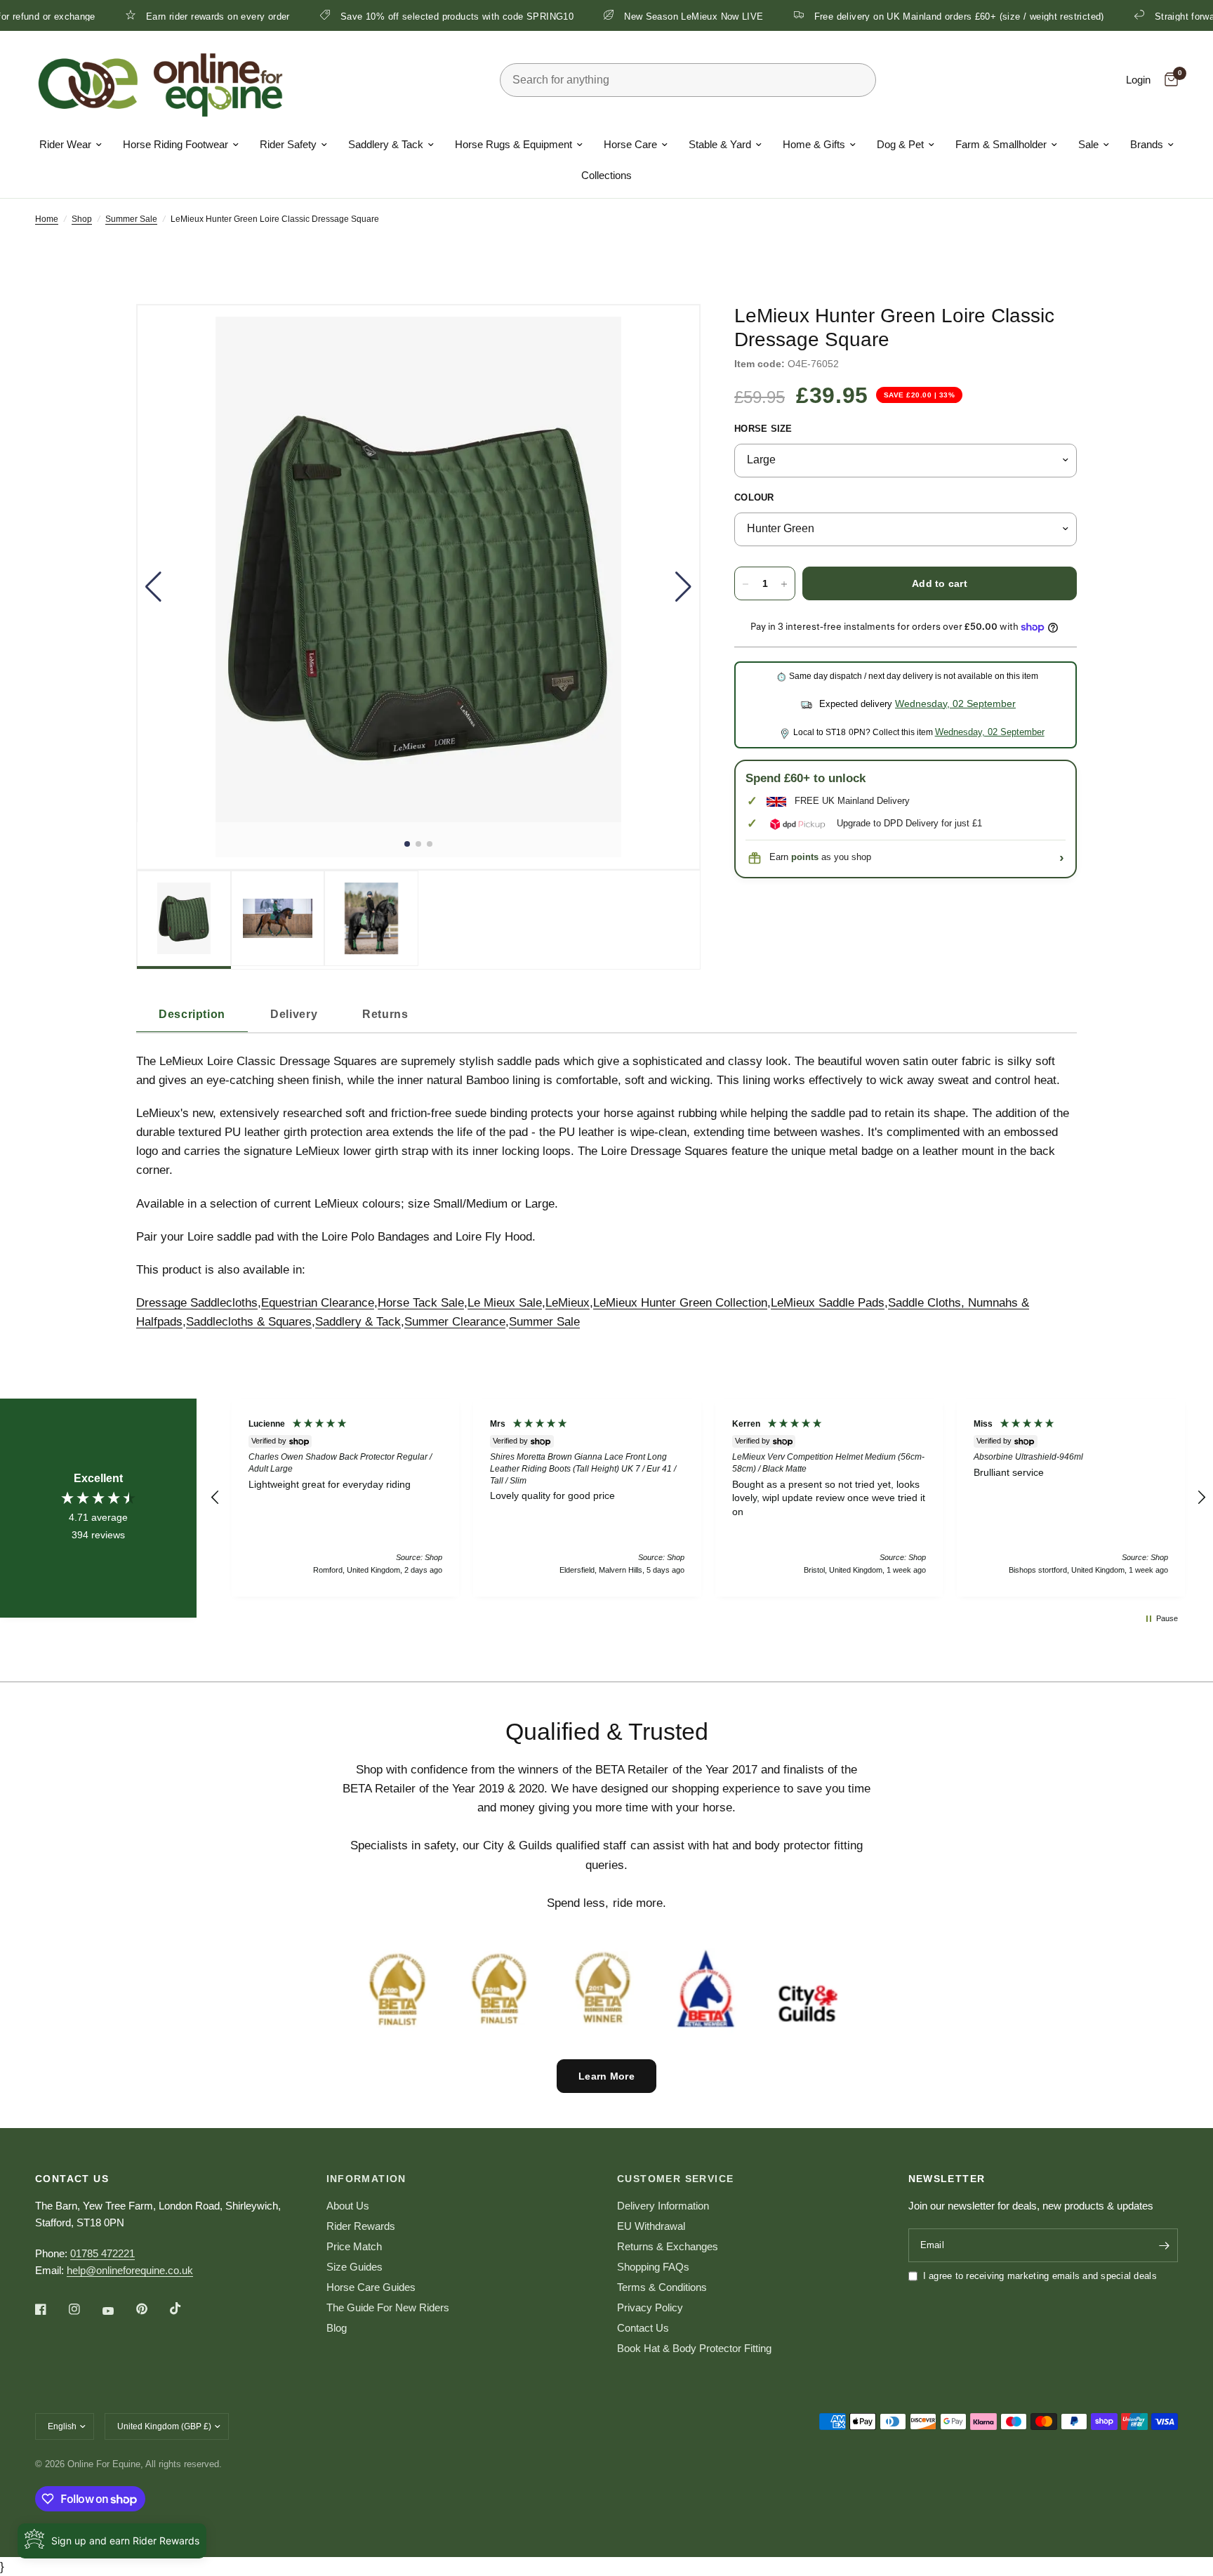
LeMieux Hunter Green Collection (680, 1303)
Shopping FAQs (653, 2267)
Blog (337, 2328)
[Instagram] (84, 2309)
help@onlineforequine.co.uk (130, 2270)
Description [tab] (192, 1014)
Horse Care (630, 144)
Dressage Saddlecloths (197, 1303)
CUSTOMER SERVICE (675, 2179)
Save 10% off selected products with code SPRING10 (379, 16)
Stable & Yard (720, 144)
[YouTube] (118, 2311)
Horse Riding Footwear (175, 144)
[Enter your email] (1164, 2245)
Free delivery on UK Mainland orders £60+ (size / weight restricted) (881, 16)
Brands (1147, 144)
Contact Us (643, 2328)
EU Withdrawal (651, 2226)
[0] (1168, 80)
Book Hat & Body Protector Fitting (694, 2348)
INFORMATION (366, 2179)
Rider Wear (65, 144)
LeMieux (568, 1303)
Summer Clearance (455, 1322)
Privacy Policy (650, 2307)
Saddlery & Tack (386, 144)
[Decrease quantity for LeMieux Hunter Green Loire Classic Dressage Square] (745, 584)
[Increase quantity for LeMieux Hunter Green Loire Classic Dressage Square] (784, 584)
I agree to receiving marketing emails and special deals (1040, 2276)
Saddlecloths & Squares (249, 1322)
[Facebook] (51, 2309)
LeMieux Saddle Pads (828, 1303)
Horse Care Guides (371, 2287)
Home (47, 219)
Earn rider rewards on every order (140, 16)
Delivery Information (663, 2206)
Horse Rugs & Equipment (513, 144)
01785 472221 (102, 2253)
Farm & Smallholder (1001, 144)
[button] (153, 587)
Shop (82, 219)
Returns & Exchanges (668, 2246)
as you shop (831, 858)
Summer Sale (131, 219)
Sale (1088, 144)
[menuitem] (71, 145)
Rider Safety (288, 144)
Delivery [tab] (294, 1014)
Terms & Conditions (662, 2287)
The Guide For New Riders (388, 2307)
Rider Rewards (361, 2226)
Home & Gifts (814, 144)
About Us (348, 2206)
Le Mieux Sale (505, 1303)
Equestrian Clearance (318, 1303)
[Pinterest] (152, 2309)
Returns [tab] (385, 1014)
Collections (606, 175)
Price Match (354, 2246)
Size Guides (354, 2267)
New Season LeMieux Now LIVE (616, 16)
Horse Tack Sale (421, 1303)
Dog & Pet (900, 144)
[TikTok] (185, 2309)
